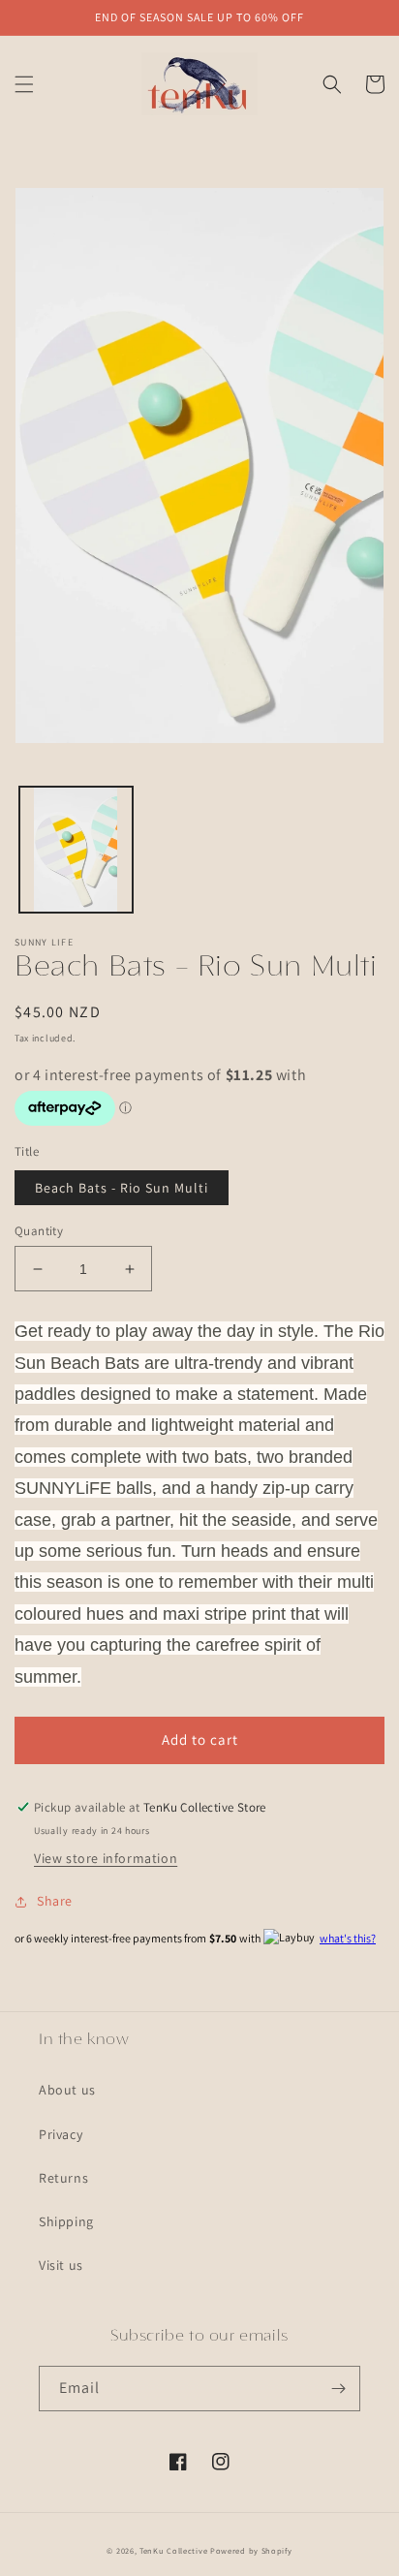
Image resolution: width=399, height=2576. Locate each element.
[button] (24, 84)
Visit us (61, 2265)
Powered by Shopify (251, 2550)
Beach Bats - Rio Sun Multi (122, 1188)
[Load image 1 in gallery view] (76, 850)
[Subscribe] (338, 2389)
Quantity (39, 1231)
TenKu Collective (173, 2550)
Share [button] (55, 1901)
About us (67, 2090)
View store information (106, 1858)
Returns (63, 2178)
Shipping (66, 2221)
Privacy (61, 2134)
